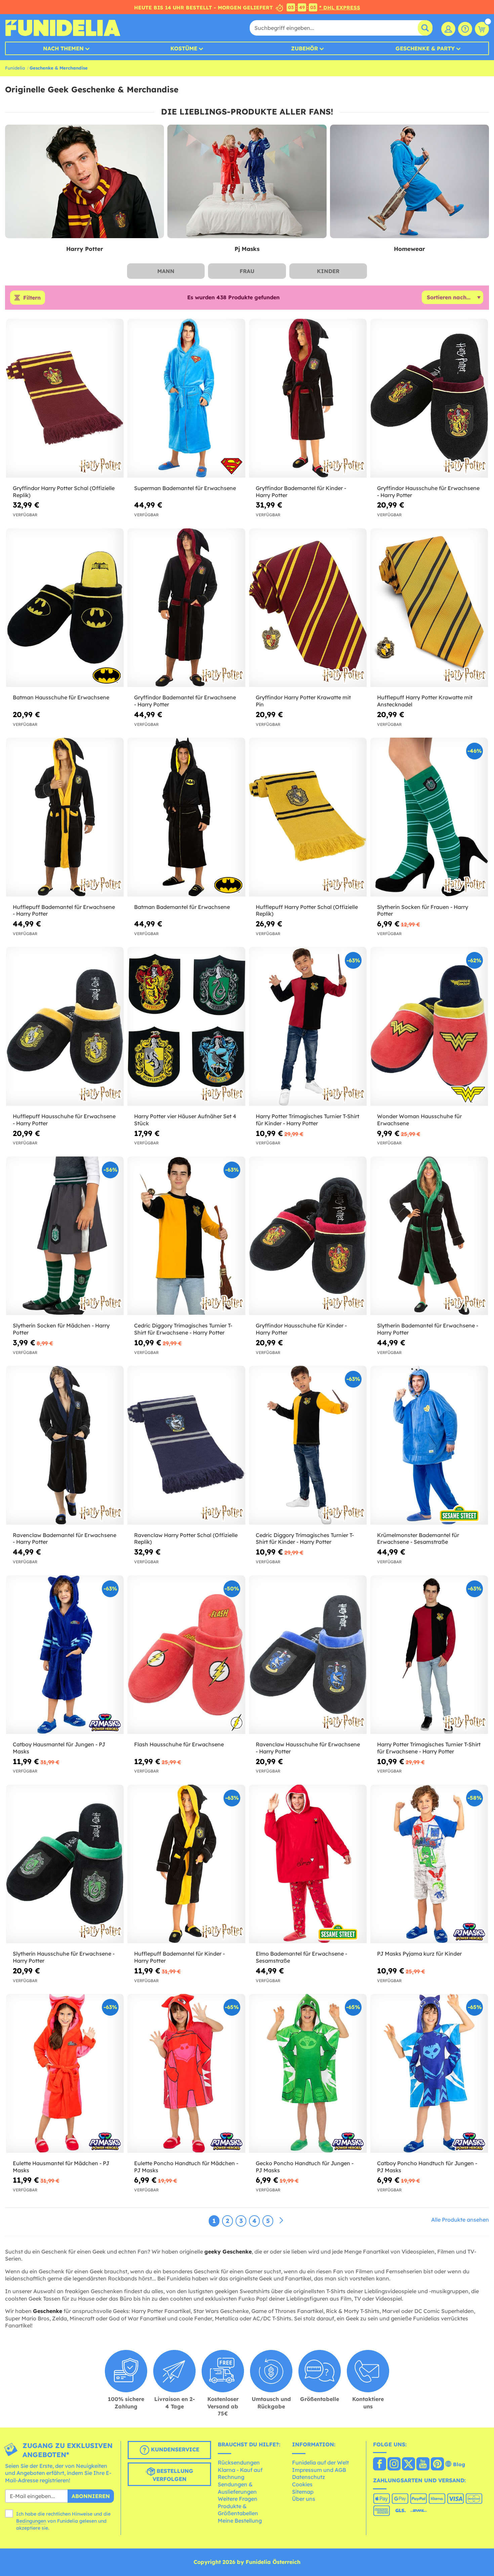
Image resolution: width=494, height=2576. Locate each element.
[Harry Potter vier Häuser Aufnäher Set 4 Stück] (186, 1027)
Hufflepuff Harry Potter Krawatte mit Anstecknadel (425, 701)
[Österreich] (380, 2464)
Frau (247, 271)
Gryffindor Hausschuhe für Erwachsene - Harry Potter (428, 492)
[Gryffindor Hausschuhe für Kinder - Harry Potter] (308, 1236)
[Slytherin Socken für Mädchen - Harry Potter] (65, 1236)
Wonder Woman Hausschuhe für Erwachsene (419, 1120)
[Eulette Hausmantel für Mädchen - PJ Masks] (65, 2073)
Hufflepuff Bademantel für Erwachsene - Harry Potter (64, 910)
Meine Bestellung (240, 2521)
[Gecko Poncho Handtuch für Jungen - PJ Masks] (308, 2073)
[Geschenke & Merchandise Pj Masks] (247, 182)
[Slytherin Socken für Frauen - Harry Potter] (429, 817)
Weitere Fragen (238, 2499)
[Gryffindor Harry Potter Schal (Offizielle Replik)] (65, 398)
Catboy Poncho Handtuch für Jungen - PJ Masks (427, 2167)
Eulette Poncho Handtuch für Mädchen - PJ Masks (186, 2167)
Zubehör (304, 48)
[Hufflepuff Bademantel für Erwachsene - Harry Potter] (65, 817)
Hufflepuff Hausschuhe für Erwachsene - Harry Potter (64, 1120)
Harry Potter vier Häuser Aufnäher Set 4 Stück (185, 1120)
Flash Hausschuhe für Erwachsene (179, 1744)
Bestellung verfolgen (173, 2475)
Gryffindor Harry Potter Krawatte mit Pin (303, 701)
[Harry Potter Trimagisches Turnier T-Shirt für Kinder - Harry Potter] (308, 1027)
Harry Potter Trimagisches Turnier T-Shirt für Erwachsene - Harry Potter (429, 1748)
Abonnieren (91, 2496)
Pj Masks (247, 249)
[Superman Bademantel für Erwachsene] (186, 398)
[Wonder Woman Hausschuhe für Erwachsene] (429, 1027)
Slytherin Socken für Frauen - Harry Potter (423, 910)
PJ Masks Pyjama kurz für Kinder (419, 1954)
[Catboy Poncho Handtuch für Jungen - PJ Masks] (429, 2073)
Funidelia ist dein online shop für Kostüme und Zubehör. (63, 28)
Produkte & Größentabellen (238, 2510)
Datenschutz (308, 2477)
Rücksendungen (239, 2462)
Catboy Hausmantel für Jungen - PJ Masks (59, 1748)
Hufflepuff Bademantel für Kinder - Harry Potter (179, 1957)
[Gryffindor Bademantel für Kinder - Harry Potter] (308, 398)
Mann (166, 271)
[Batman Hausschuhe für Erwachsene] (65, 608)
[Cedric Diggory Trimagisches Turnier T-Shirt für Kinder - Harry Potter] (308, 1445)
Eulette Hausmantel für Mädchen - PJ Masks (61, 2167)
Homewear (409, 249)
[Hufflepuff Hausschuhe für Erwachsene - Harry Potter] (65, 1027)
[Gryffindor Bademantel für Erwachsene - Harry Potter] (186, 608)
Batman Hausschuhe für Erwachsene (61, 697)
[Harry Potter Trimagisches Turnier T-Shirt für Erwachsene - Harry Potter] (429, 1655)
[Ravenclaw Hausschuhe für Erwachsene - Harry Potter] (308, 1655)
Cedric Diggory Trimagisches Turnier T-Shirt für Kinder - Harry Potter (305, 1539)
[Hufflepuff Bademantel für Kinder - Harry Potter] (186, 1864)
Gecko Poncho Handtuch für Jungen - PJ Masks (305, 2167)
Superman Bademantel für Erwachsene (185, 488)
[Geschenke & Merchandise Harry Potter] (85, 182)
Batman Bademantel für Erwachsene (182, 907)
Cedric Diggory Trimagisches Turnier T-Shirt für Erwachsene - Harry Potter (183, 1329)
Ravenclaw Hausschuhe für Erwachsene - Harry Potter (308, 1748)
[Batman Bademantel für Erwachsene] (186, 817)
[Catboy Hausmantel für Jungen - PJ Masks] (65, 1655)
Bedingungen (31, 2521)
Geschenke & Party (425, 48)
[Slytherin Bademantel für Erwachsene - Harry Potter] (429, 1236)
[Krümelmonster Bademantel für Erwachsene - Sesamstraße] (429, 1445)
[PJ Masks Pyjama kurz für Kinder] (429, 1864)
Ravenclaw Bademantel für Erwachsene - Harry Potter (65, 1539)
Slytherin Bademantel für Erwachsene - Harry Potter (428, 1329)
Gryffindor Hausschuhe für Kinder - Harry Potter (301, 1329)
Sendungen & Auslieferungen (237, 2488)
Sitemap (303, 2492)
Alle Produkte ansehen (460, 2220)
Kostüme (184, 48)
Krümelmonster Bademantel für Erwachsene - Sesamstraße (418, 1539)
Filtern (32, 298)
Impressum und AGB (319, 2470)
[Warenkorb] (482, 29)
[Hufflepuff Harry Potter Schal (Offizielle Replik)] (308, 817)
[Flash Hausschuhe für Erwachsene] (186, 1655)
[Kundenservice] (465, 29)
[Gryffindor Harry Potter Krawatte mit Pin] (308, 608)
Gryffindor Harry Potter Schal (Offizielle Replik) (64, 492)
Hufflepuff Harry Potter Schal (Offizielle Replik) (307, 910)
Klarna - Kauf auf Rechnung (240, 2474)
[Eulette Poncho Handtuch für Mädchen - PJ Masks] (186, 2073)
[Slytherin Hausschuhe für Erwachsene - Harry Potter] (65, 1864)
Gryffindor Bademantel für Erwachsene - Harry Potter (185, 701)
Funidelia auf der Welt (320, 2462)
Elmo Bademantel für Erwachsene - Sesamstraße (301, 1957)
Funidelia (15, 68)
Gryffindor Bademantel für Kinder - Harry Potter (301, 492)
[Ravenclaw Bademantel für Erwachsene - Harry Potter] (65, 1445)
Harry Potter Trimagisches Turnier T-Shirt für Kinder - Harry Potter (307, 1120)
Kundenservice (174, 2449)
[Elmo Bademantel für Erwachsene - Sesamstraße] (308, 1864)
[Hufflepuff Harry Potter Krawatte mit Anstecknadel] (429, 608)
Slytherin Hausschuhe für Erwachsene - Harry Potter (64, 1957)
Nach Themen (63, 48)
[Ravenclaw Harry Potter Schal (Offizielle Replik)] (186, 1445)
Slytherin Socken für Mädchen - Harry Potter (61, 1329)
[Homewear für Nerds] (409, 182)
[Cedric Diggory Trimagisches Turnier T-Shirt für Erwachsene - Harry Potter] (186, 1236)
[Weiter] (281, 2221)
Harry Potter (85, 249)
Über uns (304, 2499)
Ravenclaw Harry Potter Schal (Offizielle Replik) (186, 1539)
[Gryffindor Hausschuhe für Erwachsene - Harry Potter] (429, 398)
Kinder (328, 271)
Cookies (302, 2484)
